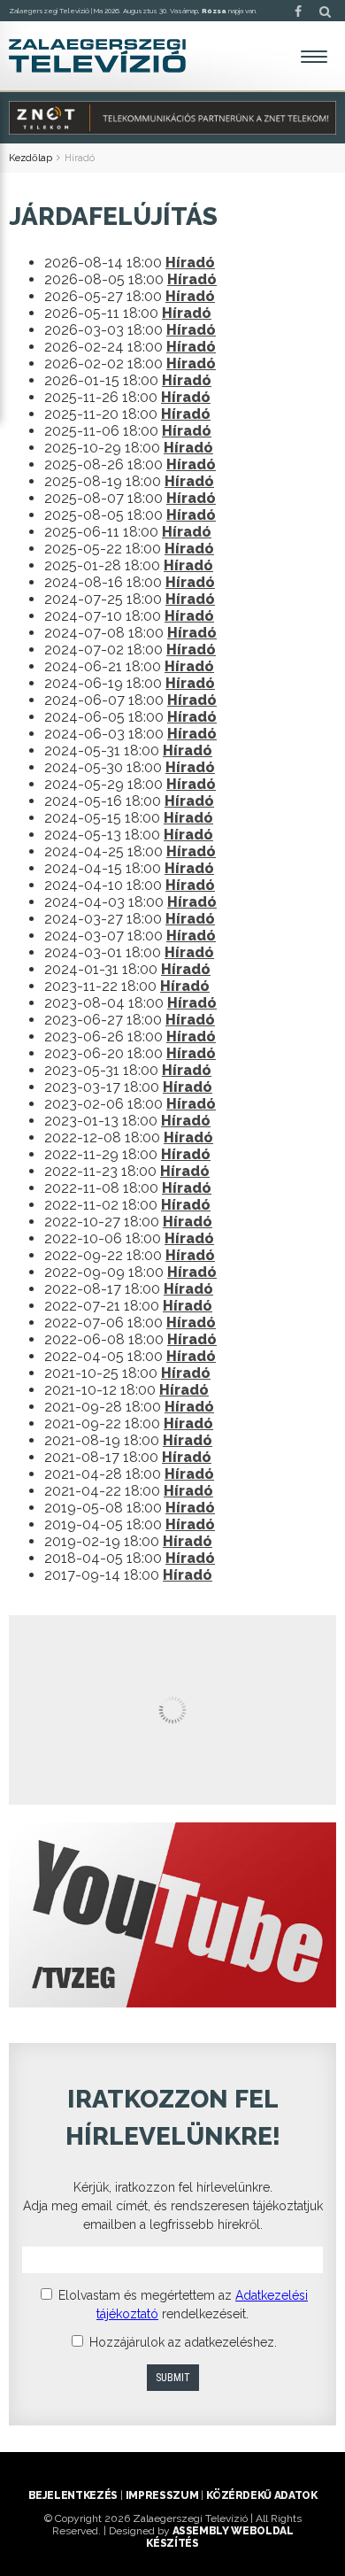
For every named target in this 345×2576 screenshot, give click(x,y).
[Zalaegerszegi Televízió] (97, 56)
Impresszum (162, 2495)
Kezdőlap (31, 158)
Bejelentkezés (73, 2495)
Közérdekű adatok (261, 2495)
